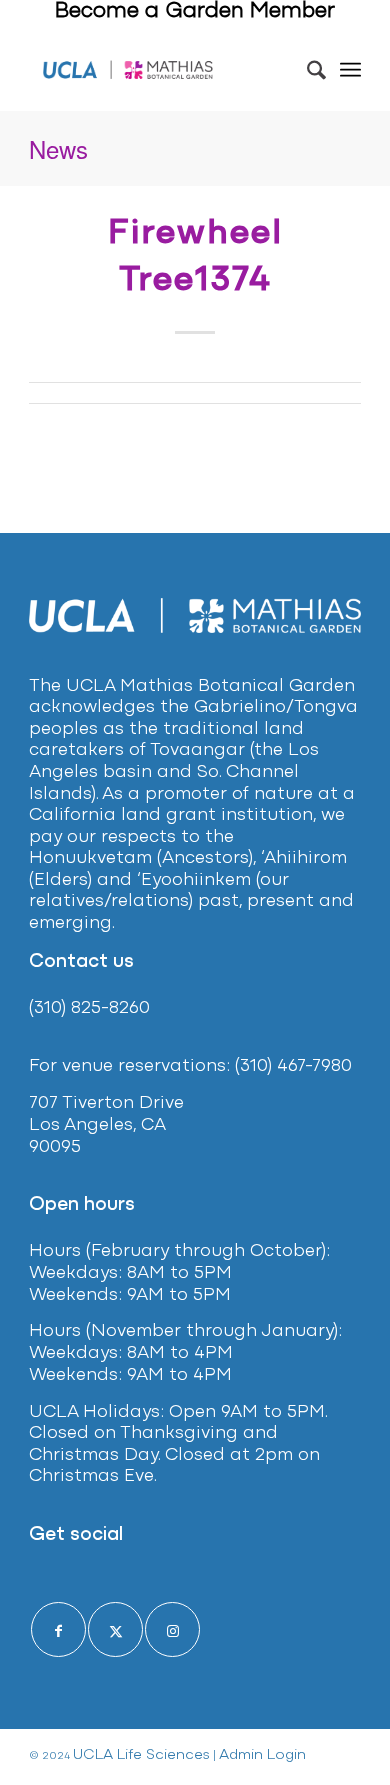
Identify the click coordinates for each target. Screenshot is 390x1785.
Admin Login (262, 1755)
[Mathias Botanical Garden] (128, 70)
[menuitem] (306, 70)
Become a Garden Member (195, 11)
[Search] (306, 70)
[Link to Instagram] (172, 1629)
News (58, 148)
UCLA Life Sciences (141, 1755)
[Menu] (350, 70)
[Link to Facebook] (58, 1629)
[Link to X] (115, 1629)
